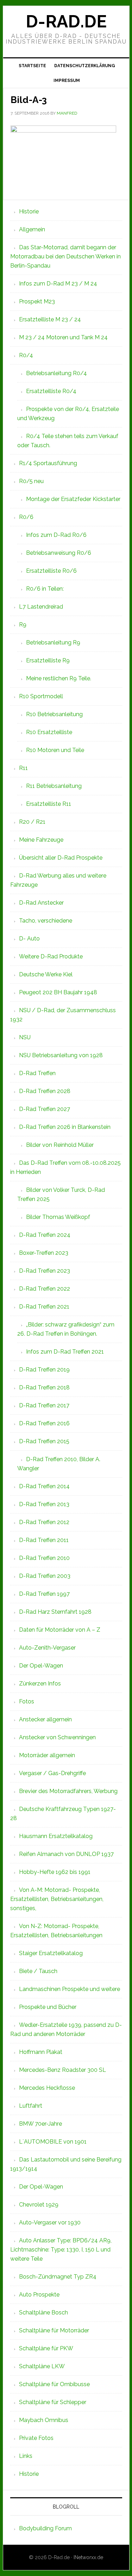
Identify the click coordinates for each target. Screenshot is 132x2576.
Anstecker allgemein (45, 1719)
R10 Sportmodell (41, 696)
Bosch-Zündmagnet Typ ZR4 (58, 2277)
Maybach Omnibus (44, 2420)
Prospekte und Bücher (48, 2007)
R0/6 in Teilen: (45, 589)
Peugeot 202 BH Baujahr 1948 (58, 992)
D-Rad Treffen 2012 (44, 1522)
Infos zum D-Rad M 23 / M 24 (58, 284)
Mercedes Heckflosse (47, 2088)
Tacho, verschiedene (46, 921)
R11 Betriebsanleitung (54, 786)
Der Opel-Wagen (41, 1666)
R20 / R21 (32, 822)
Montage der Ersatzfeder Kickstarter (73, 499)
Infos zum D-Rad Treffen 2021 (65, 1352)
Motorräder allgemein (47, 1755)
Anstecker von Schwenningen (57, 1737)
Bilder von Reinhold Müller (60, 1145)
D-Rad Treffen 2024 (45, 1235)
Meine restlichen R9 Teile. (59, 678)
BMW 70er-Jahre (40, 2124)
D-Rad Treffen (37, 1073)
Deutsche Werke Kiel (46, 974)
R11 (23, 768)
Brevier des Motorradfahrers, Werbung (68, 1791)
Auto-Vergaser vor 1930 (50, 2222)
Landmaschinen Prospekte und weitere (70, 1989)
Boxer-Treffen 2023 (44, 1253)
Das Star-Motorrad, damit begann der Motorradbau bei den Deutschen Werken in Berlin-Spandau (65, 256)
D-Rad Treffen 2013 (44, 1504)
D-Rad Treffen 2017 (44, 1405)
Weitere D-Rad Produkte (51, 956)
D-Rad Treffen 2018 (44, 1387)
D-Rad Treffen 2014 (44, 1486)
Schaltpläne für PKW (46, 2348)
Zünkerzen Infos (40, 1684)
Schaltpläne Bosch (43, 2312)
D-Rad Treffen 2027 (45, 1109)
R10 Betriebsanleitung (54, 714)
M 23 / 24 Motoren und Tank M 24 (63, 337)
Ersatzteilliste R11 (49, 804)
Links (26, 2456)
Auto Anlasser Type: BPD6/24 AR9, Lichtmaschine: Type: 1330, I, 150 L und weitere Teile (61, 2250)
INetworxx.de (88, 2557)
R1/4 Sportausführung (48, 463)
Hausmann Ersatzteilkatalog (56, 1836)
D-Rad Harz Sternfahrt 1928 (55, 1612)
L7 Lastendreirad (41, 607)
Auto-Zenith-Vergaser (47, 1648)
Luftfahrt (31, 2106)
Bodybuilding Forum (45, 2528)
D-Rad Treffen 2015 (44, 1441)
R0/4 (26, 355)
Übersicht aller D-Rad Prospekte (61, 858)
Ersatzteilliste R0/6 (51, 571)
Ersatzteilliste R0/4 (51, 391)
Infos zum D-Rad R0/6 (56, 535)
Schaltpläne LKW (42, 2366)
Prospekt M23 (37, 301)
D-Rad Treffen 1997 (44, 1594)
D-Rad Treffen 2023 (45, 1271)
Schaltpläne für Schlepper (53, 2402)
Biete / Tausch (38, 1971)
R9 (23, 625)
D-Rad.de (66, 21)
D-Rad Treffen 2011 (44, 1540)
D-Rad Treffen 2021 (44, 1307)
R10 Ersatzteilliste (49, 732)
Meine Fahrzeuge (41, 840)
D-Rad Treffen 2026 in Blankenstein (65, 1127)
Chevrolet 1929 (39, 2205)
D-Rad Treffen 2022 (45, 1289)
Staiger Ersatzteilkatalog (51, 1953)
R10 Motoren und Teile (55, 750)
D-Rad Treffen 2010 (44, 1558)
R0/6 (26, 517)
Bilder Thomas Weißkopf (58, 1217)
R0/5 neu (31, 481)
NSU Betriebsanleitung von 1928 (61, 1055)
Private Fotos (36, 2438)
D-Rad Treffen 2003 (45, 1576)
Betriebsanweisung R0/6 (59, 553)
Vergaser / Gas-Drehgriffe (52, 1773)
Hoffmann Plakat (41, 2052)
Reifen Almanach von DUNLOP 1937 (66, 1854)
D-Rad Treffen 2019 (44, 1370)
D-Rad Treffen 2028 (45, 1091)
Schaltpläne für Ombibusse (54, 2384)
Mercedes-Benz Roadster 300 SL (62, 2070)
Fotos (27, 1701)
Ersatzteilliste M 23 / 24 (50, 319)
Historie (29, 211)
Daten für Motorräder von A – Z (60, 1630)
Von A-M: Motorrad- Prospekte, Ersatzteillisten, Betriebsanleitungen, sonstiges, (57, 1899)
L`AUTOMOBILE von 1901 (53, 2142)
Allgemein (32, 229)
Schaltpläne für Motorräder (54, 2330)
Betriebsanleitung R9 (53, 643)
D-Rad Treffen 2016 (44, 1423)
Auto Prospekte (39, 2295)
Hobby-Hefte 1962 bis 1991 (55, 1872)
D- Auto (29, 939)
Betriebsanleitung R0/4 (56, 373)
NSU (25, 1037)
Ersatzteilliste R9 (48, 660)
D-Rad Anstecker (41, 903)
